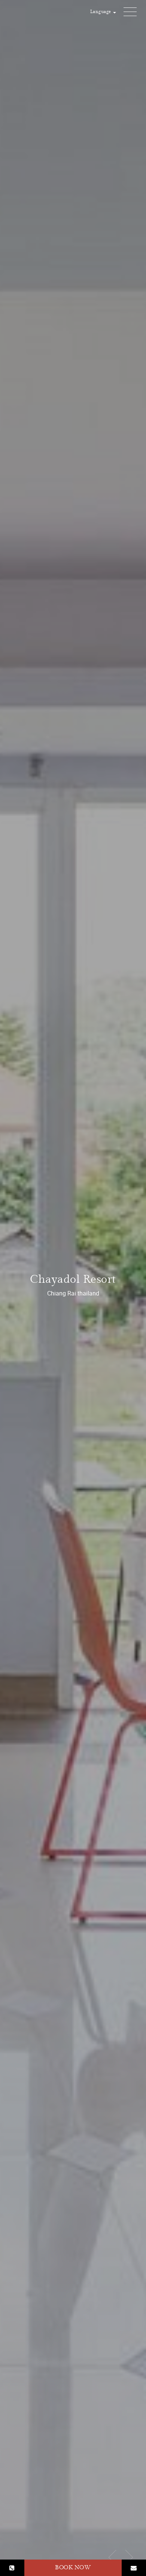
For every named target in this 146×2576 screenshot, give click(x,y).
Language (101, 12)
